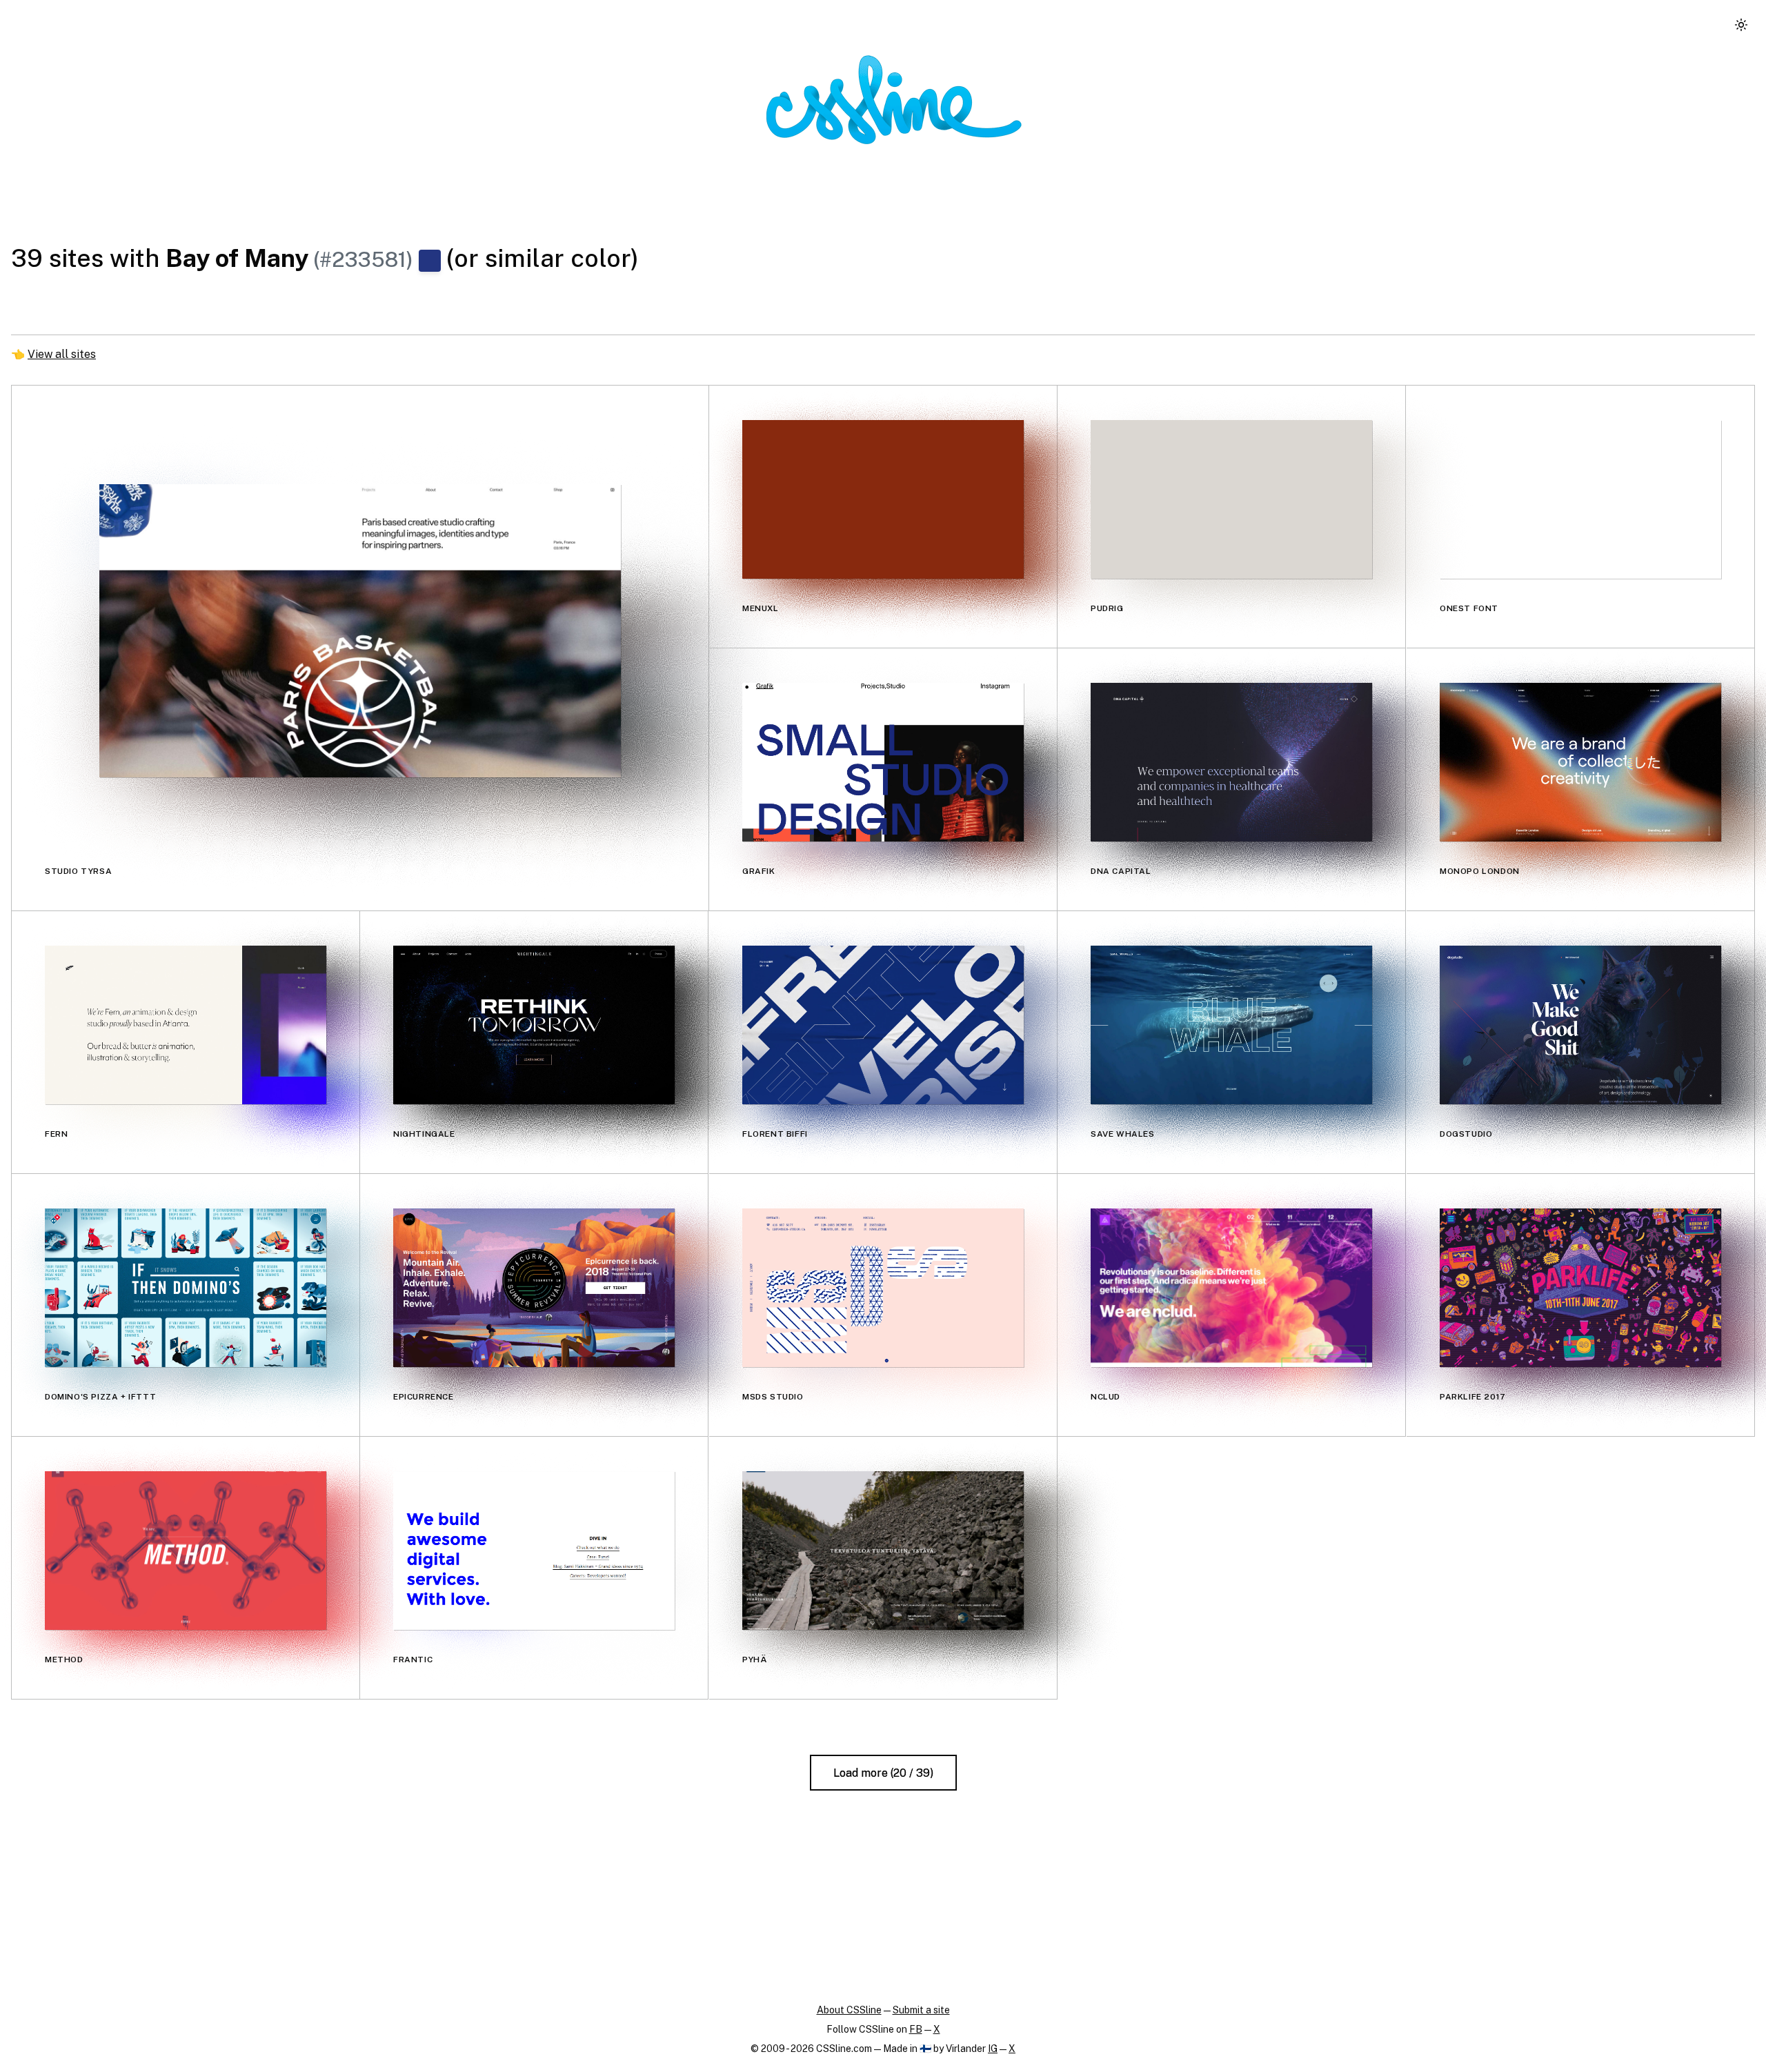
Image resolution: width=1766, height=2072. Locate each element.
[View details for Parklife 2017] (1580, 1287)
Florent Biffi (775, 1134)
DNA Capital (1121, 871)
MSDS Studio (773, 1397)
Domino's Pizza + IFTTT (100, 1397)
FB (916, 2029)
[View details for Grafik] (883, 762)
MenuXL (761, 608)
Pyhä (754, 1660)
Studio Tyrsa (78, 871)
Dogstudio (1466, 1134)
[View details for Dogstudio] (1580, 1025)
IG (993, 2049)
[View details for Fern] (186, 1025)
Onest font (1469, 608)
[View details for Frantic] (534, 1550)
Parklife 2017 (1473, 1397)
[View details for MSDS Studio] (883, 1287)
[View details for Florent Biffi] (883, 1025)
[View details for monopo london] (1580, 762)
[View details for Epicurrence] (534, 1287)
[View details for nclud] (1231, 1287)
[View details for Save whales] (1231, 1025)
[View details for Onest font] (1580, 499)
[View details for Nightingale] (534, 1025)
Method (64, 1660)
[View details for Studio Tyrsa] (360, 631)
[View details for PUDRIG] (1231, 499)
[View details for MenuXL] (883, 499)
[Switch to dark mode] (1741, 25)
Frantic (413, 1660)
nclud (1105, 1397)
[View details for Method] (186, 1550)
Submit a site (921, 2010)
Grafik (759, 871)
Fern (56, 1134)
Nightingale (424, 1134)
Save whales (1123, 1134)
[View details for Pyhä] (883, 1550)
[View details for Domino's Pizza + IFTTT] (186, 1287)
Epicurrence (424, 1397)
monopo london (1480, 871)
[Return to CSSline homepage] (894, 100)
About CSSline (849, 2010)
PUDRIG (1107, 608)
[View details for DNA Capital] (1231, 762)
